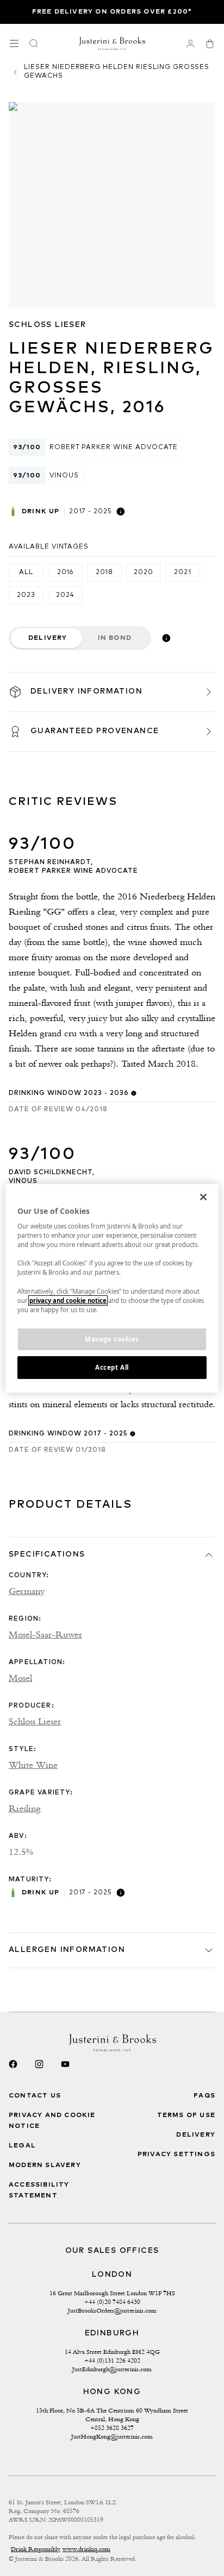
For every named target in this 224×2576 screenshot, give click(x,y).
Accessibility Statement (39, 2190)
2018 (105, 572)
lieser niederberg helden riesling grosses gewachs (117, 72)
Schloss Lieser (48, 325)
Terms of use (186, 2115)
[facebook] (13, 2064)
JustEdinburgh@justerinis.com (112, 2369)
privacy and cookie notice (68, 1300)
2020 (144, 572)
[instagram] (39, 2064)
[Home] (112, 43)
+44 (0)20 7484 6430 (112, 2302)
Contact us (35, 2096)
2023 (26, 595)
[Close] (203, 1196)
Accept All (112, 1367)
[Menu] (14, 43)
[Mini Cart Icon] (210, 43)
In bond (115, 638)
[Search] (34, 43)
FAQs (204, 2096)
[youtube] (65, 2064)
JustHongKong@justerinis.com (112, 2436)
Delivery (48, 638)
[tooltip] (121, 512)
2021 (183, 572)
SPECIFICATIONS (47, 1554)
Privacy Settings (176, 2155)
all (26, 572)
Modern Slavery (45, 2165)
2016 (66, 572)
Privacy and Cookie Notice (52, 2121)
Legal (22, 2146)
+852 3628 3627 (112, 2428)
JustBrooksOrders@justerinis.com (112, 2310)
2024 (65, 595)
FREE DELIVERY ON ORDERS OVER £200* (112, 12)
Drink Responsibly (36, 2549)
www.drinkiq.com (86, 2549)
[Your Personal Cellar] (190, 43)
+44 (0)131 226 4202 (112, 2360)
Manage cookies (112, 1339)
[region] (112, 1288)
